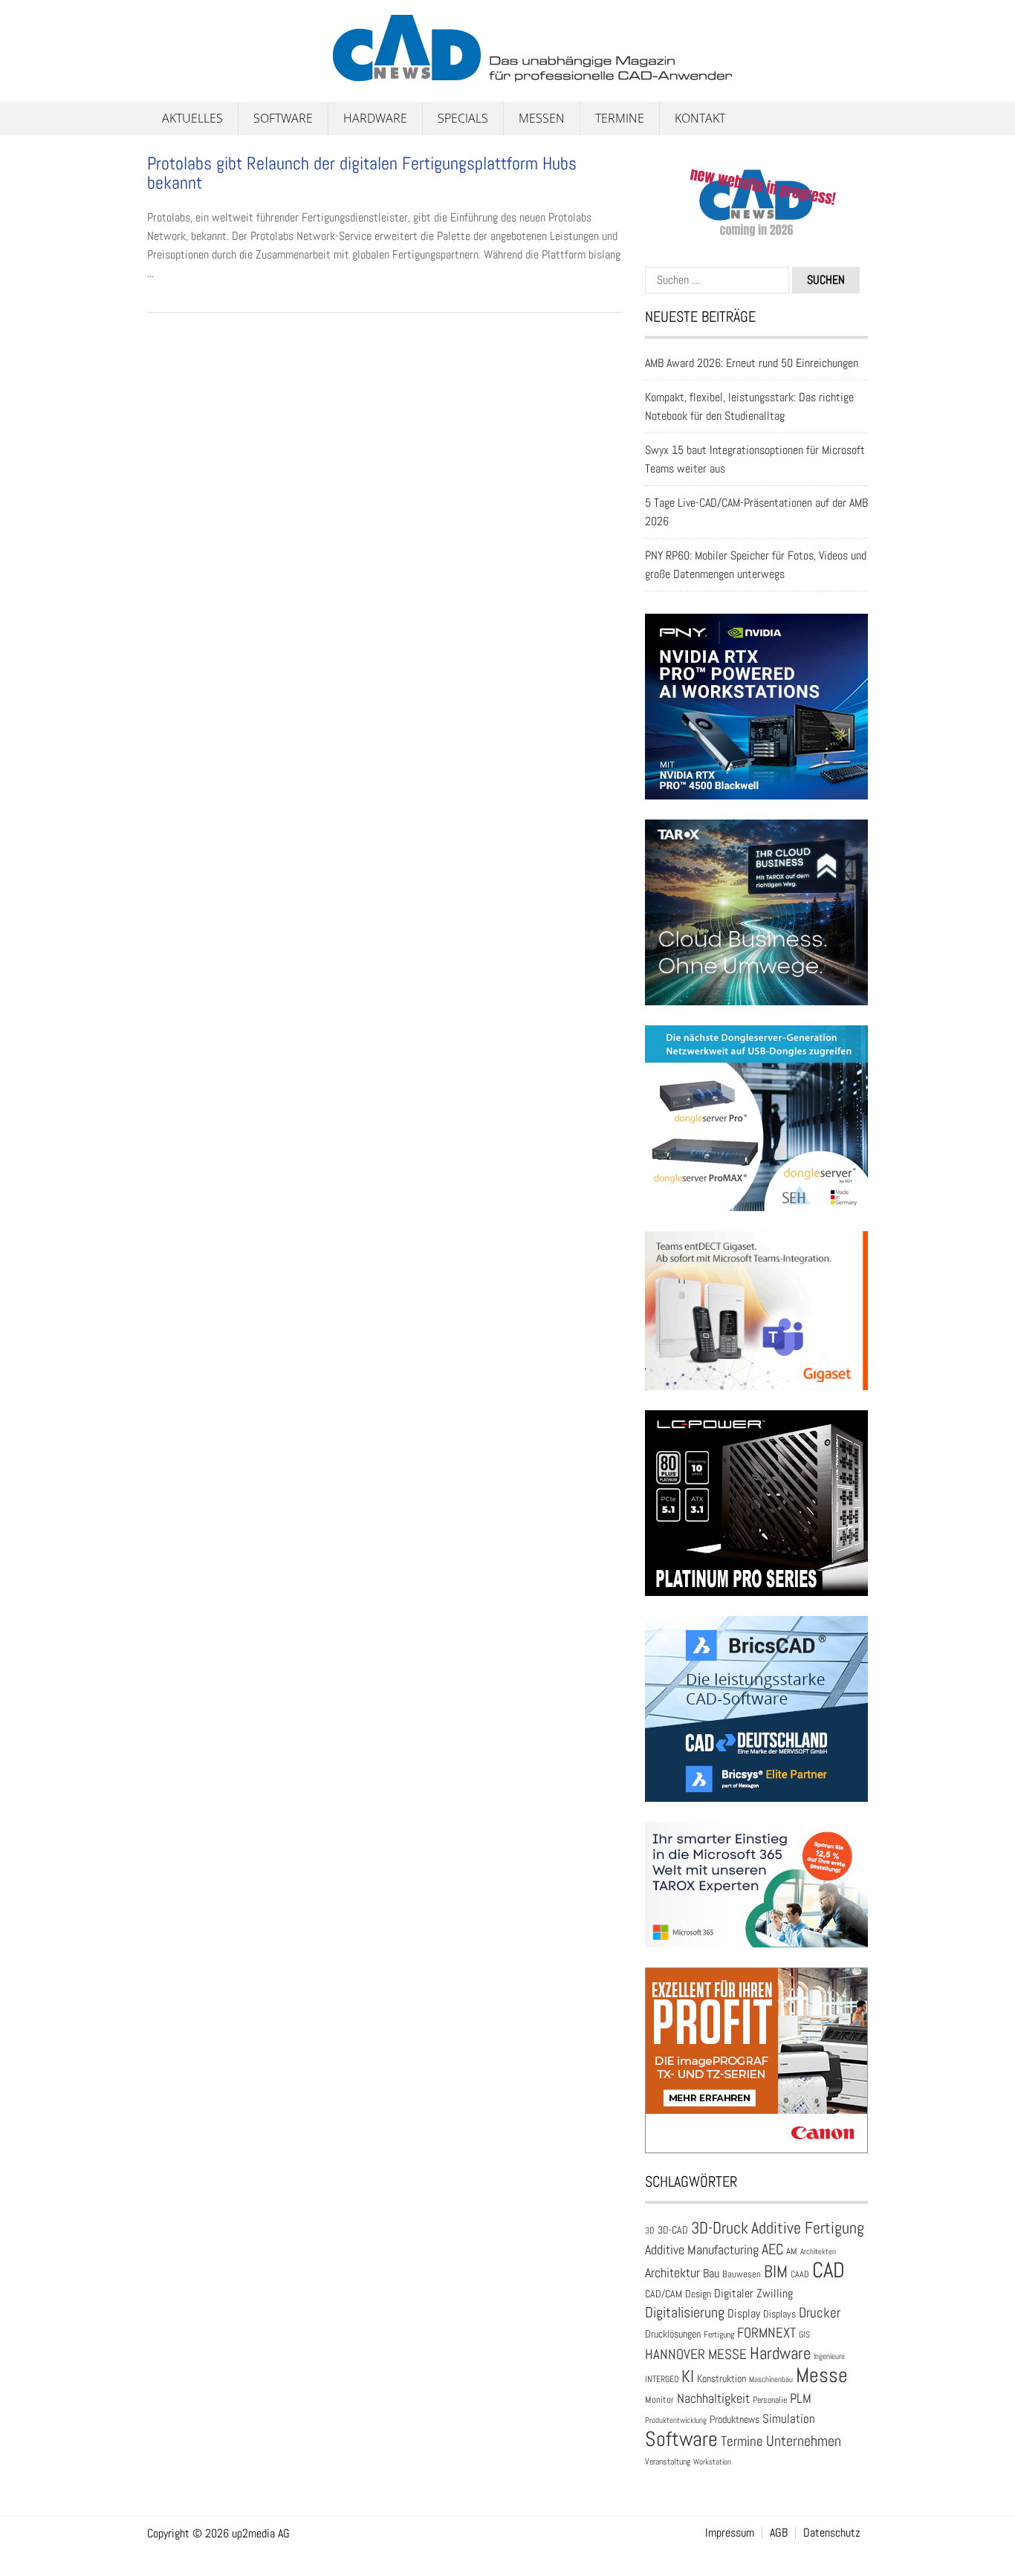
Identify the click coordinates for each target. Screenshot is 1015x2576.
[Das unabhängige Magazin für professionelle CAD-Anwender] (181, 74)
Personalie (770, 2400)
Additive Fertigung (808, 2228)
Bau (711, 2274)
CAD (828, 2270)
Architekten (818, 2251)
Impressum (730, 2533)
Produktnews (735, 2420)
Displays (779, 2314)
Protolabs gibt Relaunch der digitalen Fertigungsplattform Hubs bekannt (362, 173)
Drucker (820, 2313)
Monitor (659, 2400)
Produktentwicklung (676, 2420)
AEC (772, 2249)
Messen (542, 118)
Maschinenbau (771, 2379)
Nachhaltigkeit (713, 2398)
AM (792, 2251)
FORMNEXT (766, 2333)
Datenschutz (832, 2533)
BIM (776, 2271)
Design (698, 2294)
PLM (801, 2398)
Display (744, 2313)
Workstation (712, 2462)
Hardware (375, 118)
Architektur (672, 2272)
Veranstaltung (668, 2462)
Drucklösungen (673, 2334)
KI (688, 2377)
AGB (779, 2533)
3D (650, 2231)
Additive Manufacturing (702, 2250)
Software (283, 118)
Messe (822, 2375)
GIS (804, 2335)
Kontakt (700, 118)
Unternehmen (804, 2441)
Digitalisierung (685, 2312)
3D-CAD (673, 2230)
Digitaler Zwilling (753, 2293)
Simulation (789, 2419)
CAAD (800, 2274)
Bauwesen (742, 2274)
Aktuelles (192, 118)
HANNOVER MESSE (696, 2354)
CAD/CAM (664, 2294)
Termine (620, 118)
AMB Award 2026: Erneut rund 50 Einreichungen (752, 363)
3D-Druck (720, 2228)
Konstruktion (721, 2378)
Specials (463, 118)
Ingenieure (829, 2356)
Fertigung (719, 2335)
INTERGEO (662, 2379)
